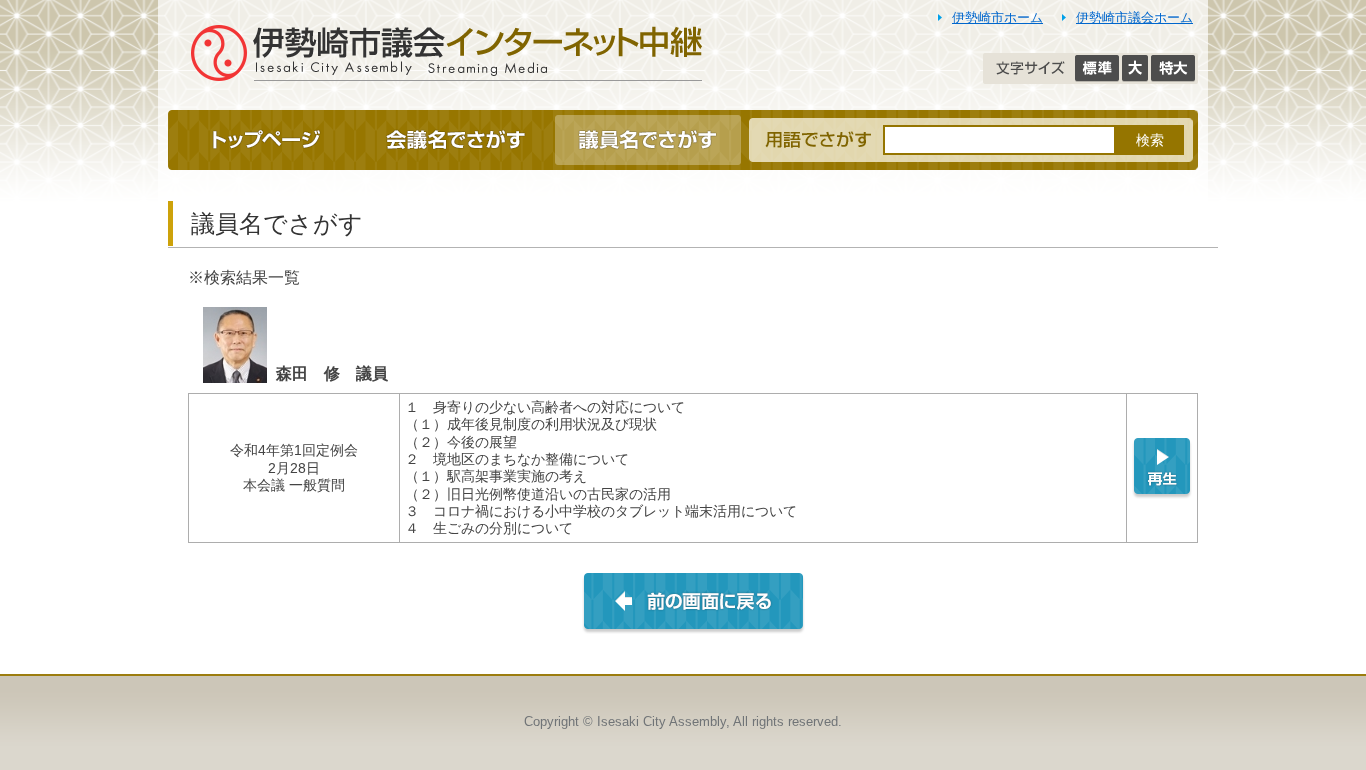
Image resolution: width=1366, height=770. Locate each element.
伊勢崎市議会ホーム (1134, 17)
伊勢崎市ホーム (997, 17)
